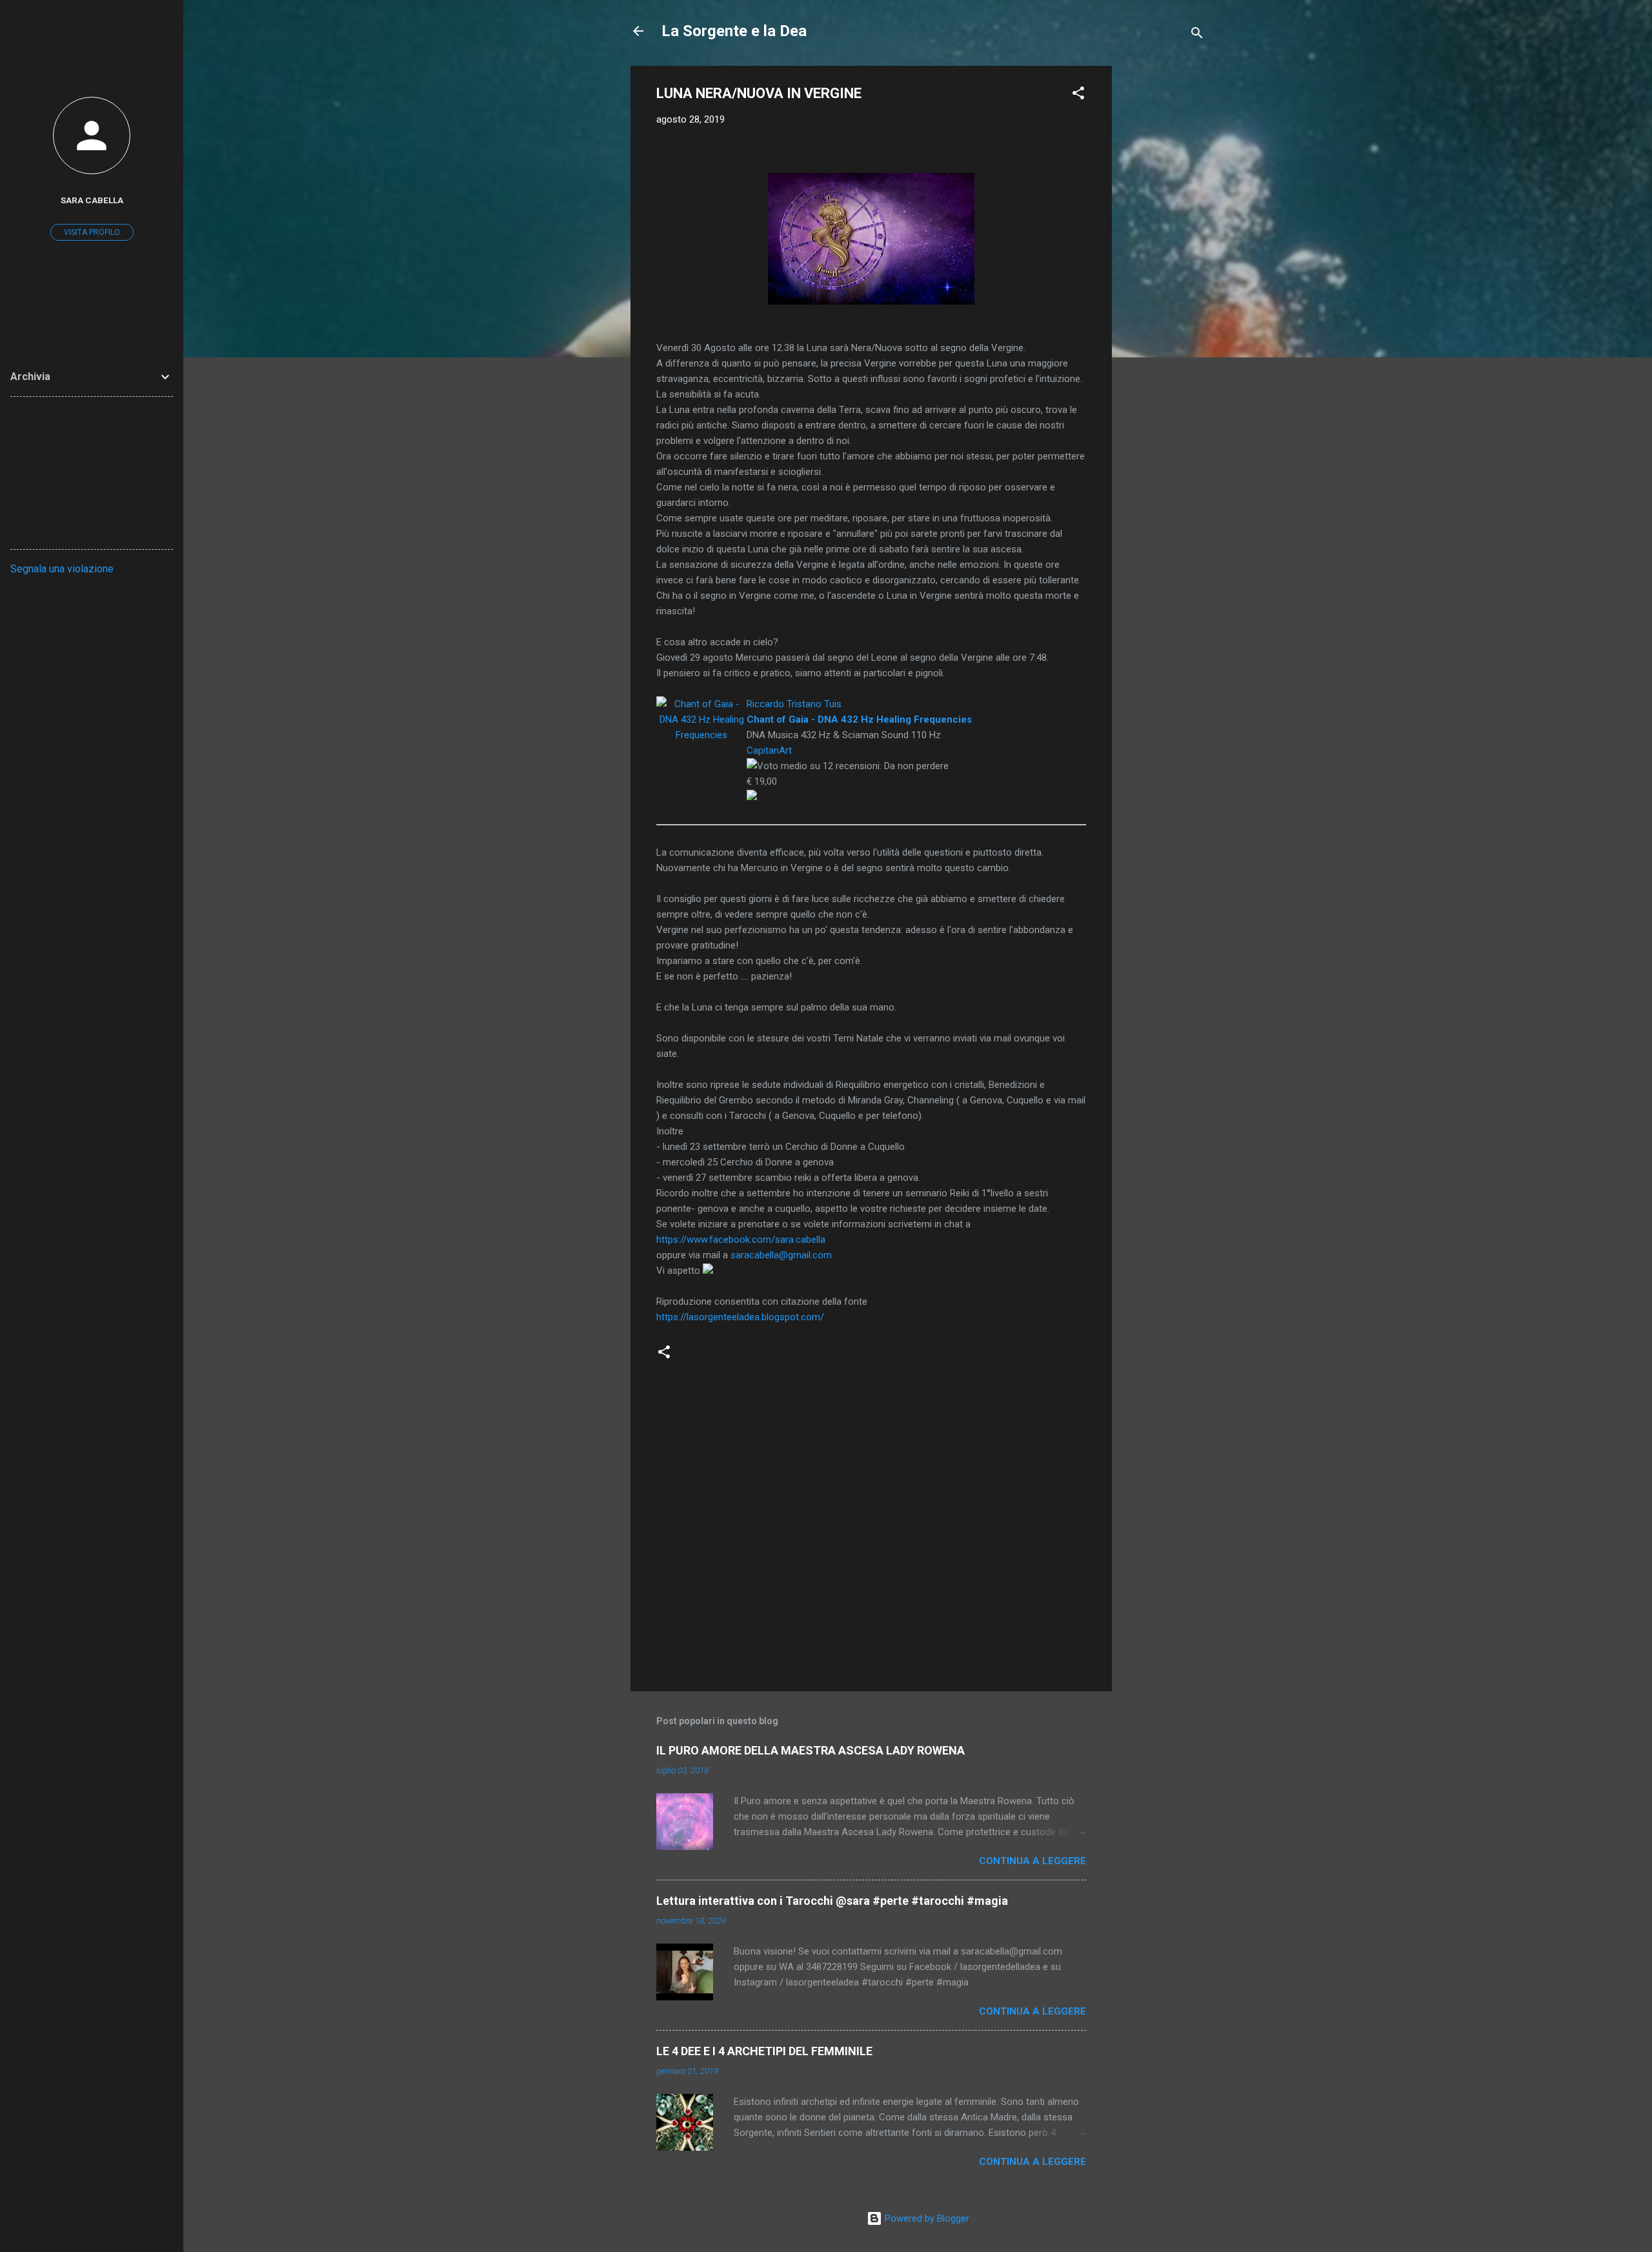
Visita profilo (92, 232)
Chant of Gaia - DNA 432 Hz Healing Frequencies (859, 719)
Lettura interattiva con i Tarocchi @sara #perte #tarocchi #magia (832, 1901)
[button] (1078, 95)
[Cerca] (1197, 35)
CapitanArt (769, 750)
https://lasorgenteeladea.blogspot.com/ (740, 1317)
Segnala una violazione (62, 569)
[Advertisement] (1163, 259)
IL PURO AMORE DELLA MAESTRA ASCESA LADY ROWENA (811, 1750)
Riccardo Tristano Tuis (794, 704)
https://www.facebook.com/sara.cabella (741, 1240)
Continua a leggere (1032, 1861)
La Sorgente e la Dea (734, 31)
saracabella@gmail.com (781, 1255)
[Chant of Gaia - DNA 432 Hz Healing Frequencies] (701, 704)
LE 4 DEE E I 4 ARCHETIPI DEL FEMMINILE (764, 2051)
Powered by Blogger (926, 2218)
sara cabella (92, 200)
